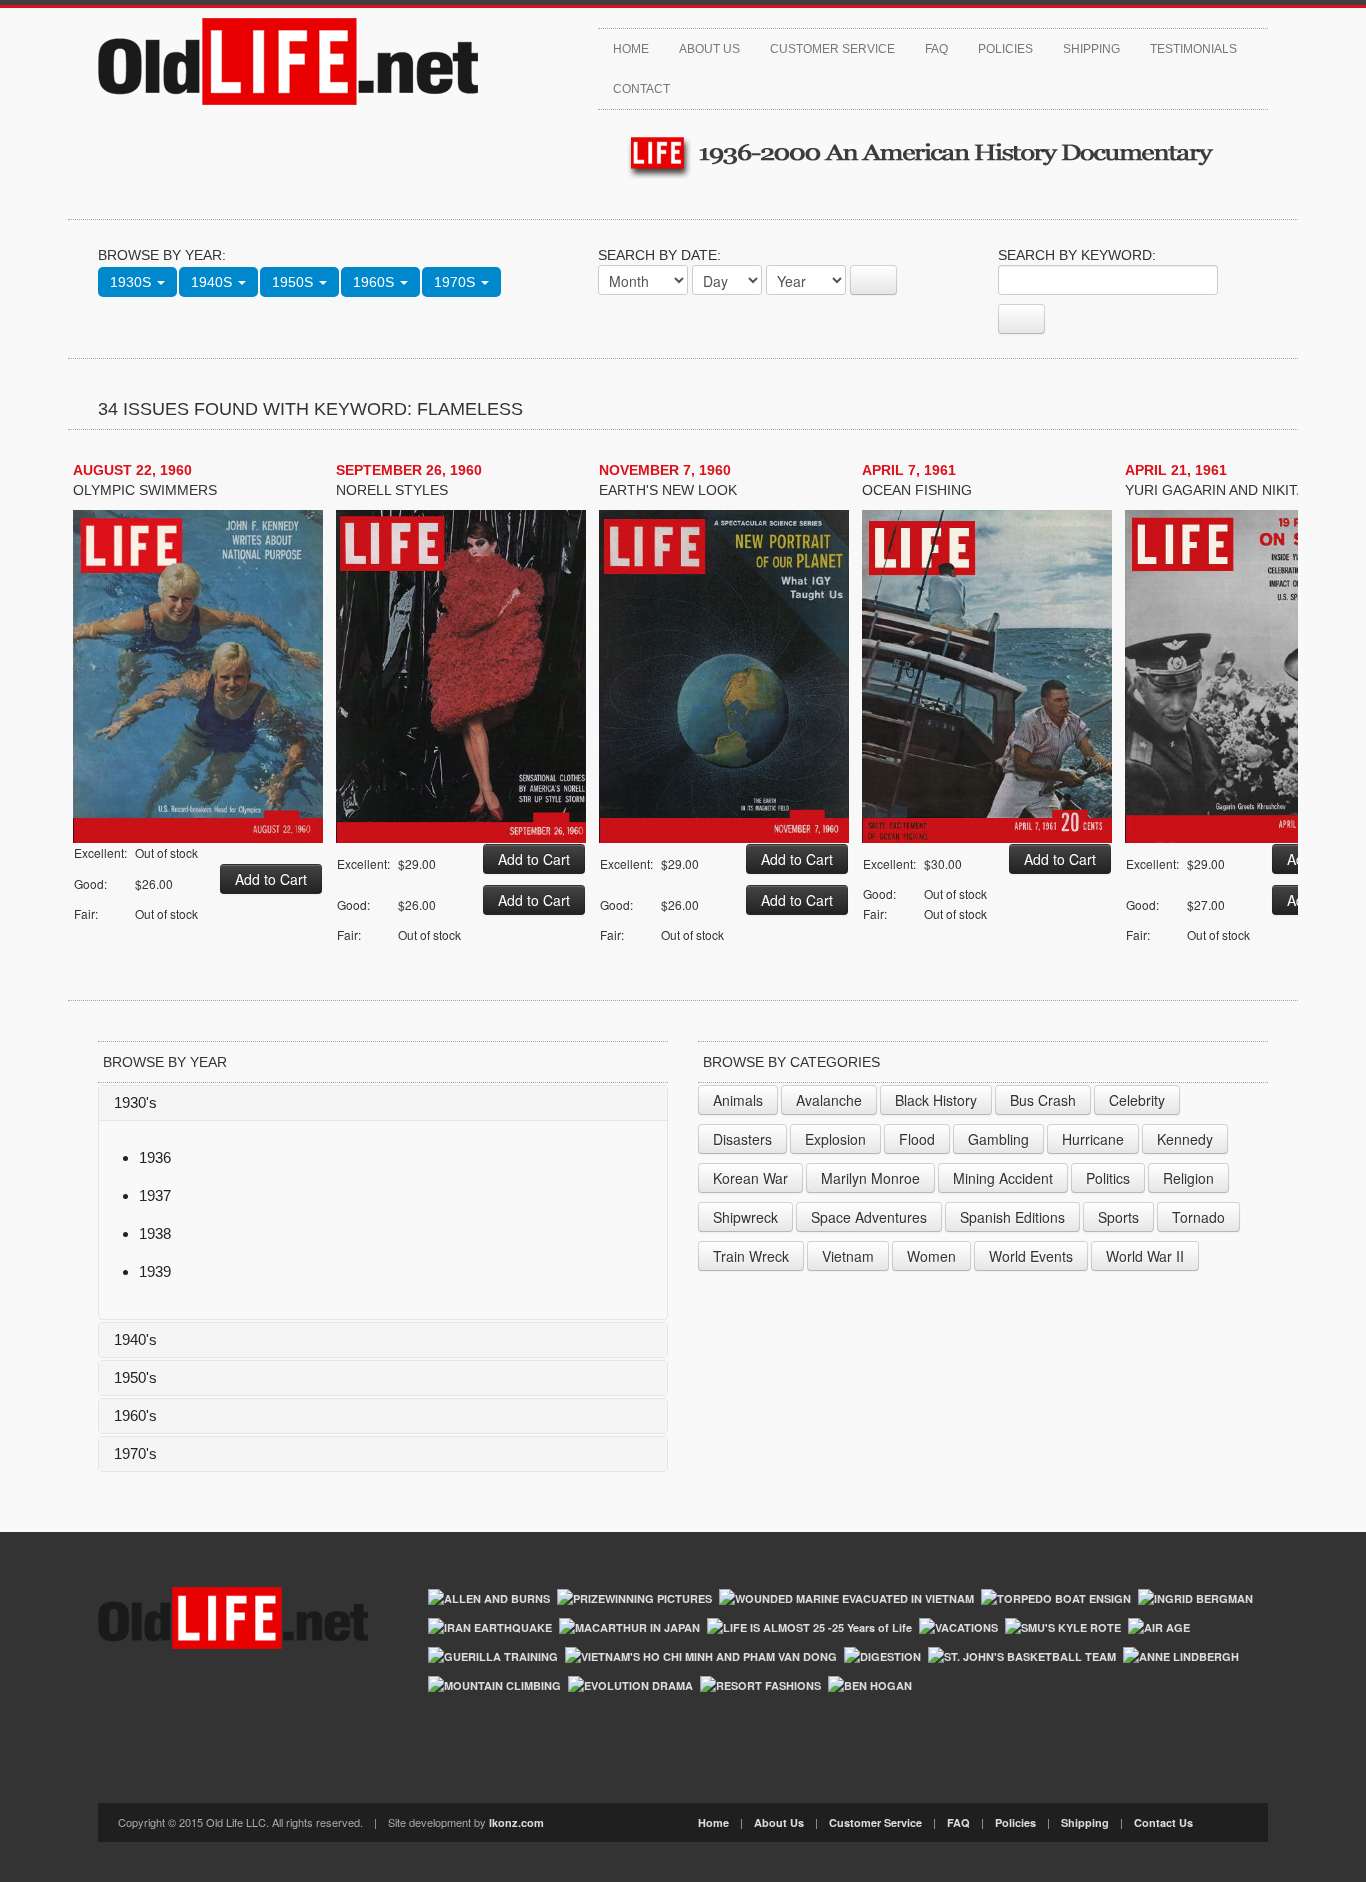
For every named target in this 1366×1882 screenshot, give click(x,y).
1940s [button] (213, 282)
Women (931, 1256)
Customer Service (832, 49)
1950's (135, 1377)
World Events (1031, 1256)
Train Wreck (751, 1256)
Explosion (835, 1139)
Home (631, 49)
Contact (641, 89)
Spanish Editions (1012, 1217)
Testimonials (1193, 49)
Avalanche (829, 1100)
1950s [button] (294, 282)
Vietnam (848, 1256)
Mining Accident (1003, 1178)
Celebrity (1137, 1100)
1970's (135, 1453)
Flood (917, 1139)
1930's (135, 1102)
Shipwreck (745, 1217)
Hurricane (1093, 1139)
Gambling (998, 1139)
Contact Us (1163, 1822)
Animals (738, 1100)
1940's (135, 1339)
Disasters (742, 1139)
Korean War (750, 1178)
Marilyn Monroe (870, 1178)
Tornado (1198, 1217)
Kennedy (1185, 1139)
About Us (709, 49)
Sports (1118, 1217)
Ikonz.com (516, 1822)
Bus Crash (1043, 1100)
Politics (1108, 1178)
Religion (1188, 1178)
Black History (936, 1100)
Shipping (1091, 49)
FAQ (936, 49)
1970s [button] (456, 282)
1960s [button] (375, 282)
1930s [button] (132, 282)
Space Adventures (869, 1217)
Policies (1005, 49)
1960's (135, 1415)
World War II (1145, 1256)
